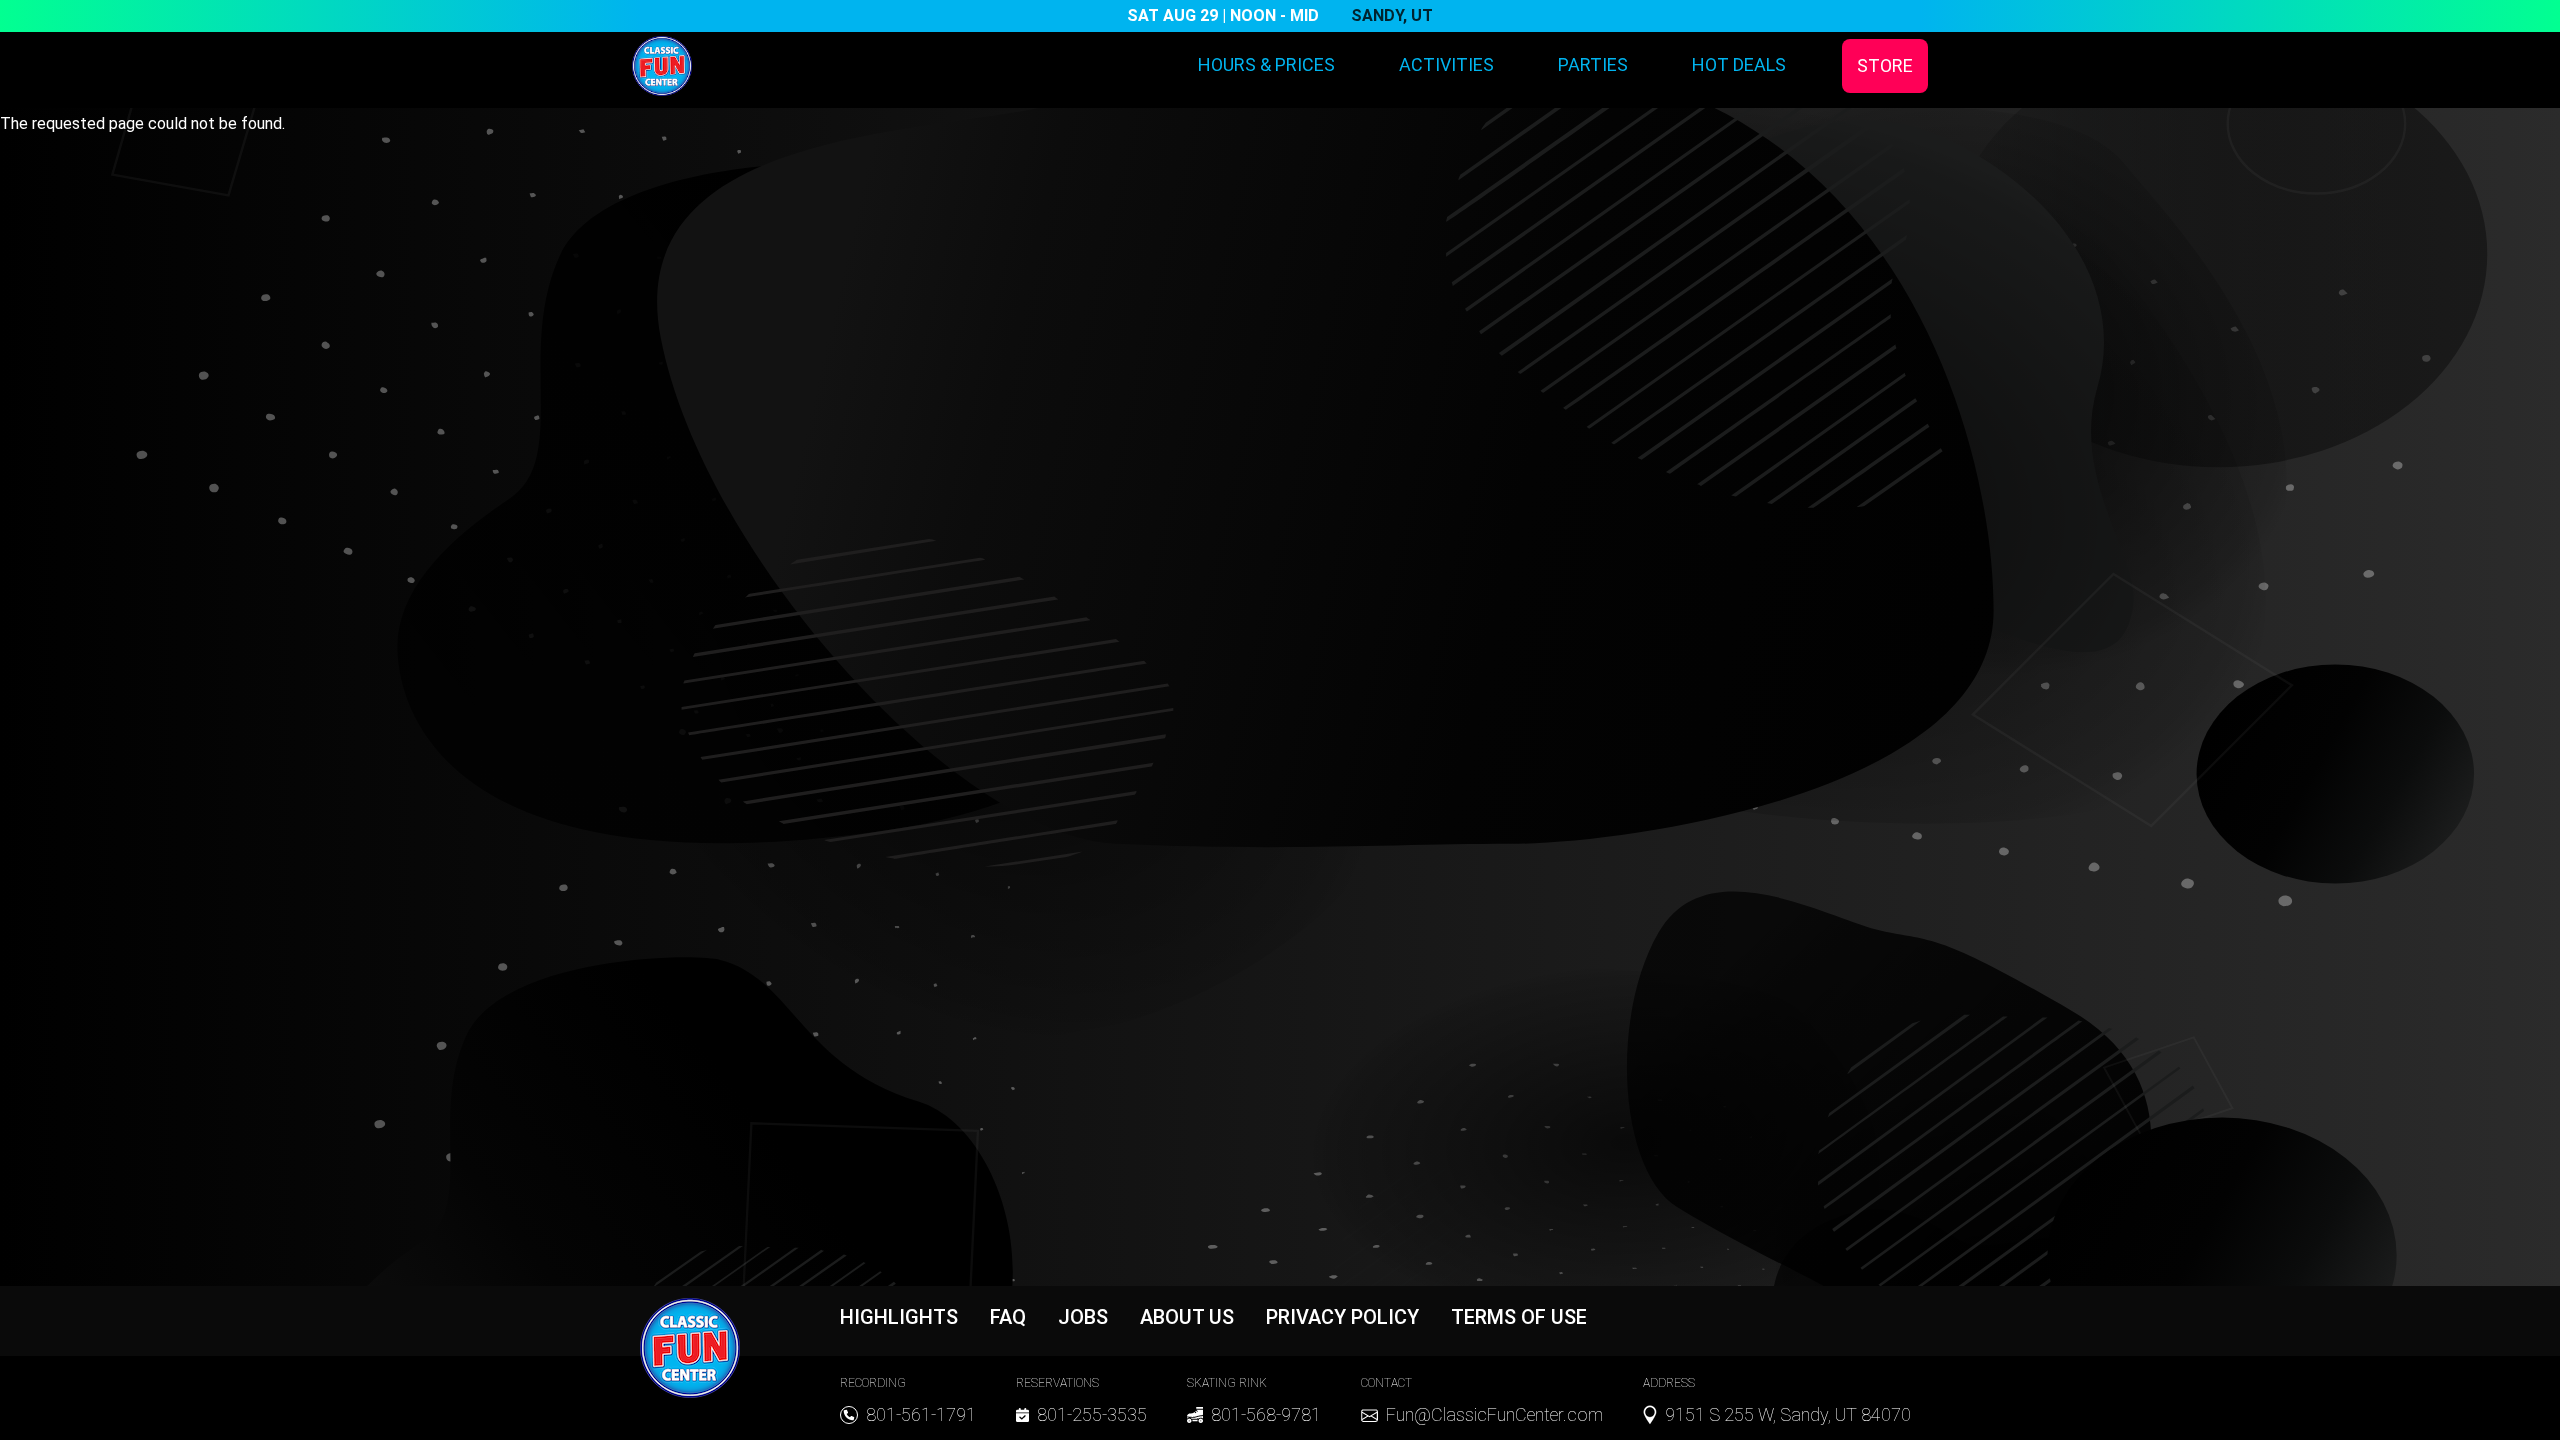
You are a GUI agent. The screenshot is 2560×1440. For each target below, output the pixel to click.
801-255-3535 (1092, 1414)
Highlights (899, 1317)
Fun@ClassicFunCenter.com (1494, 1414)
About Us (1187, 1317)
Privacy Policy (1342, 1317)
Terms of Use (1519, 1317)
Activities (1446, 64)
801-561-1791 (921, 1414)
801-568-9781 (1266, 1414)
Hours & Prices (1266, 64)
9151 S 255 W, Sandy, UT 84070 (1788, 1414)
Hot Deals (1739, 64)
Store (1885, 65)
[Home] (662, 66)
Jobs (1083, 1317)
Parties (1593, 64)
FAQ (1008, 1317)
